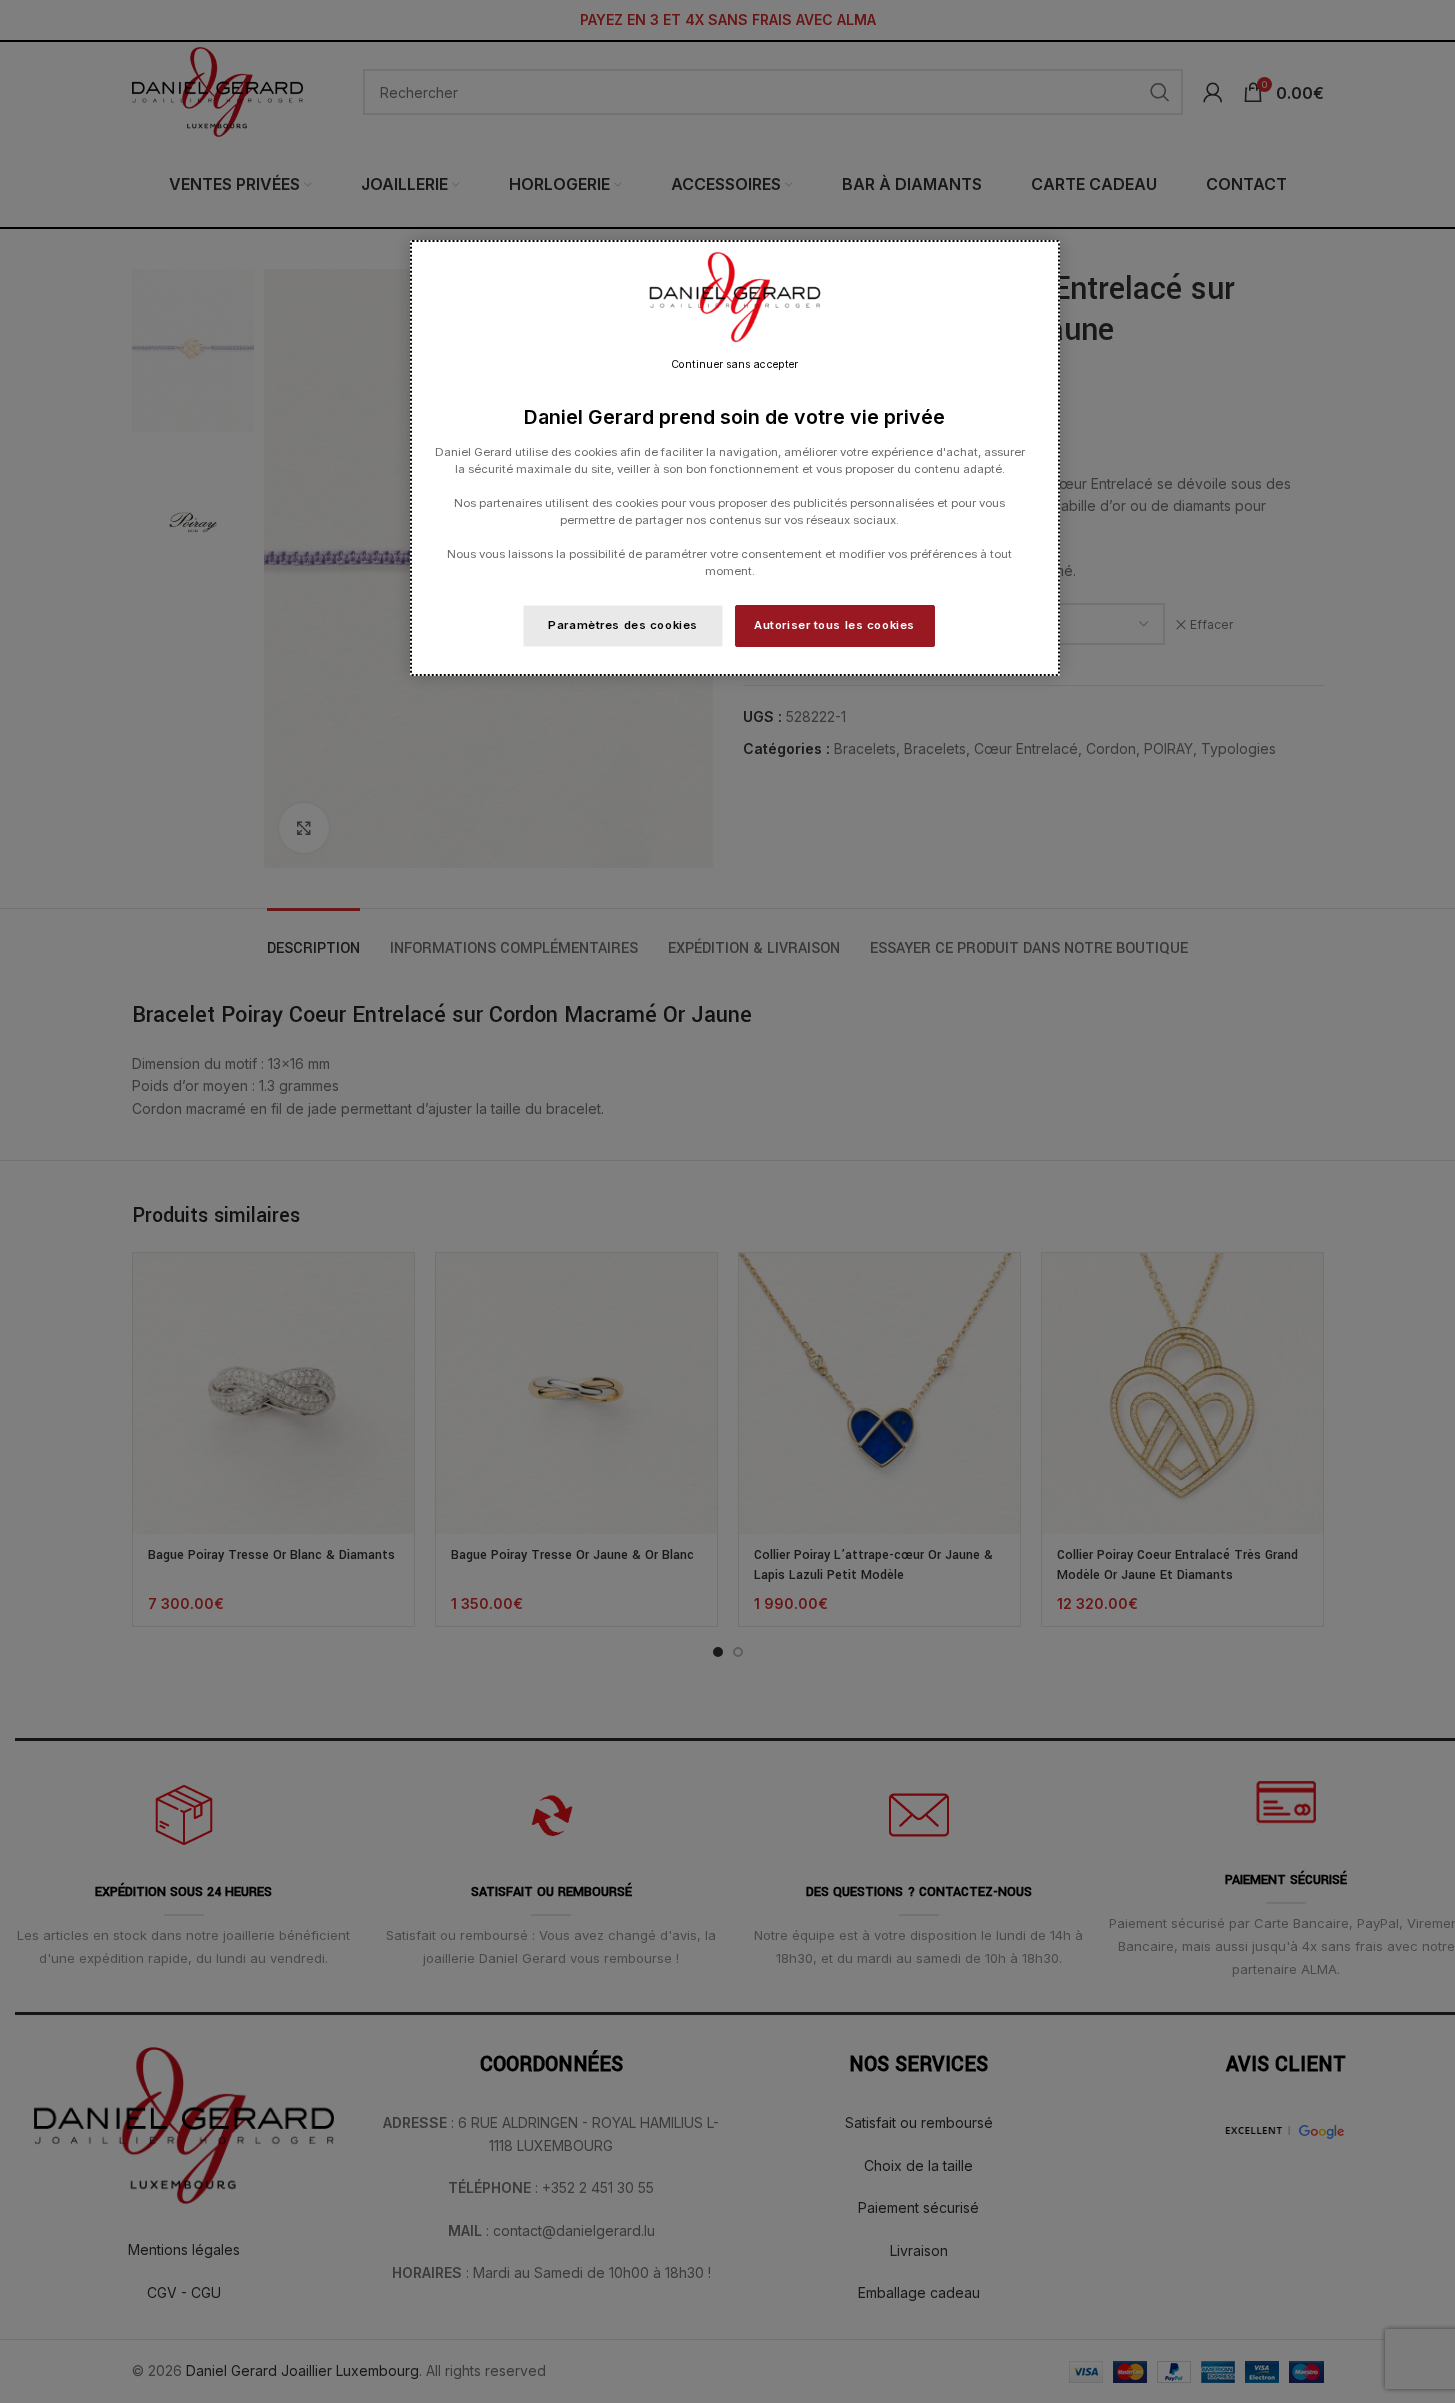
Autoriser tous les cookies (834, 625)
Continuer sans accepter (734, 364)
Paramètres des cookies (623, 625)
